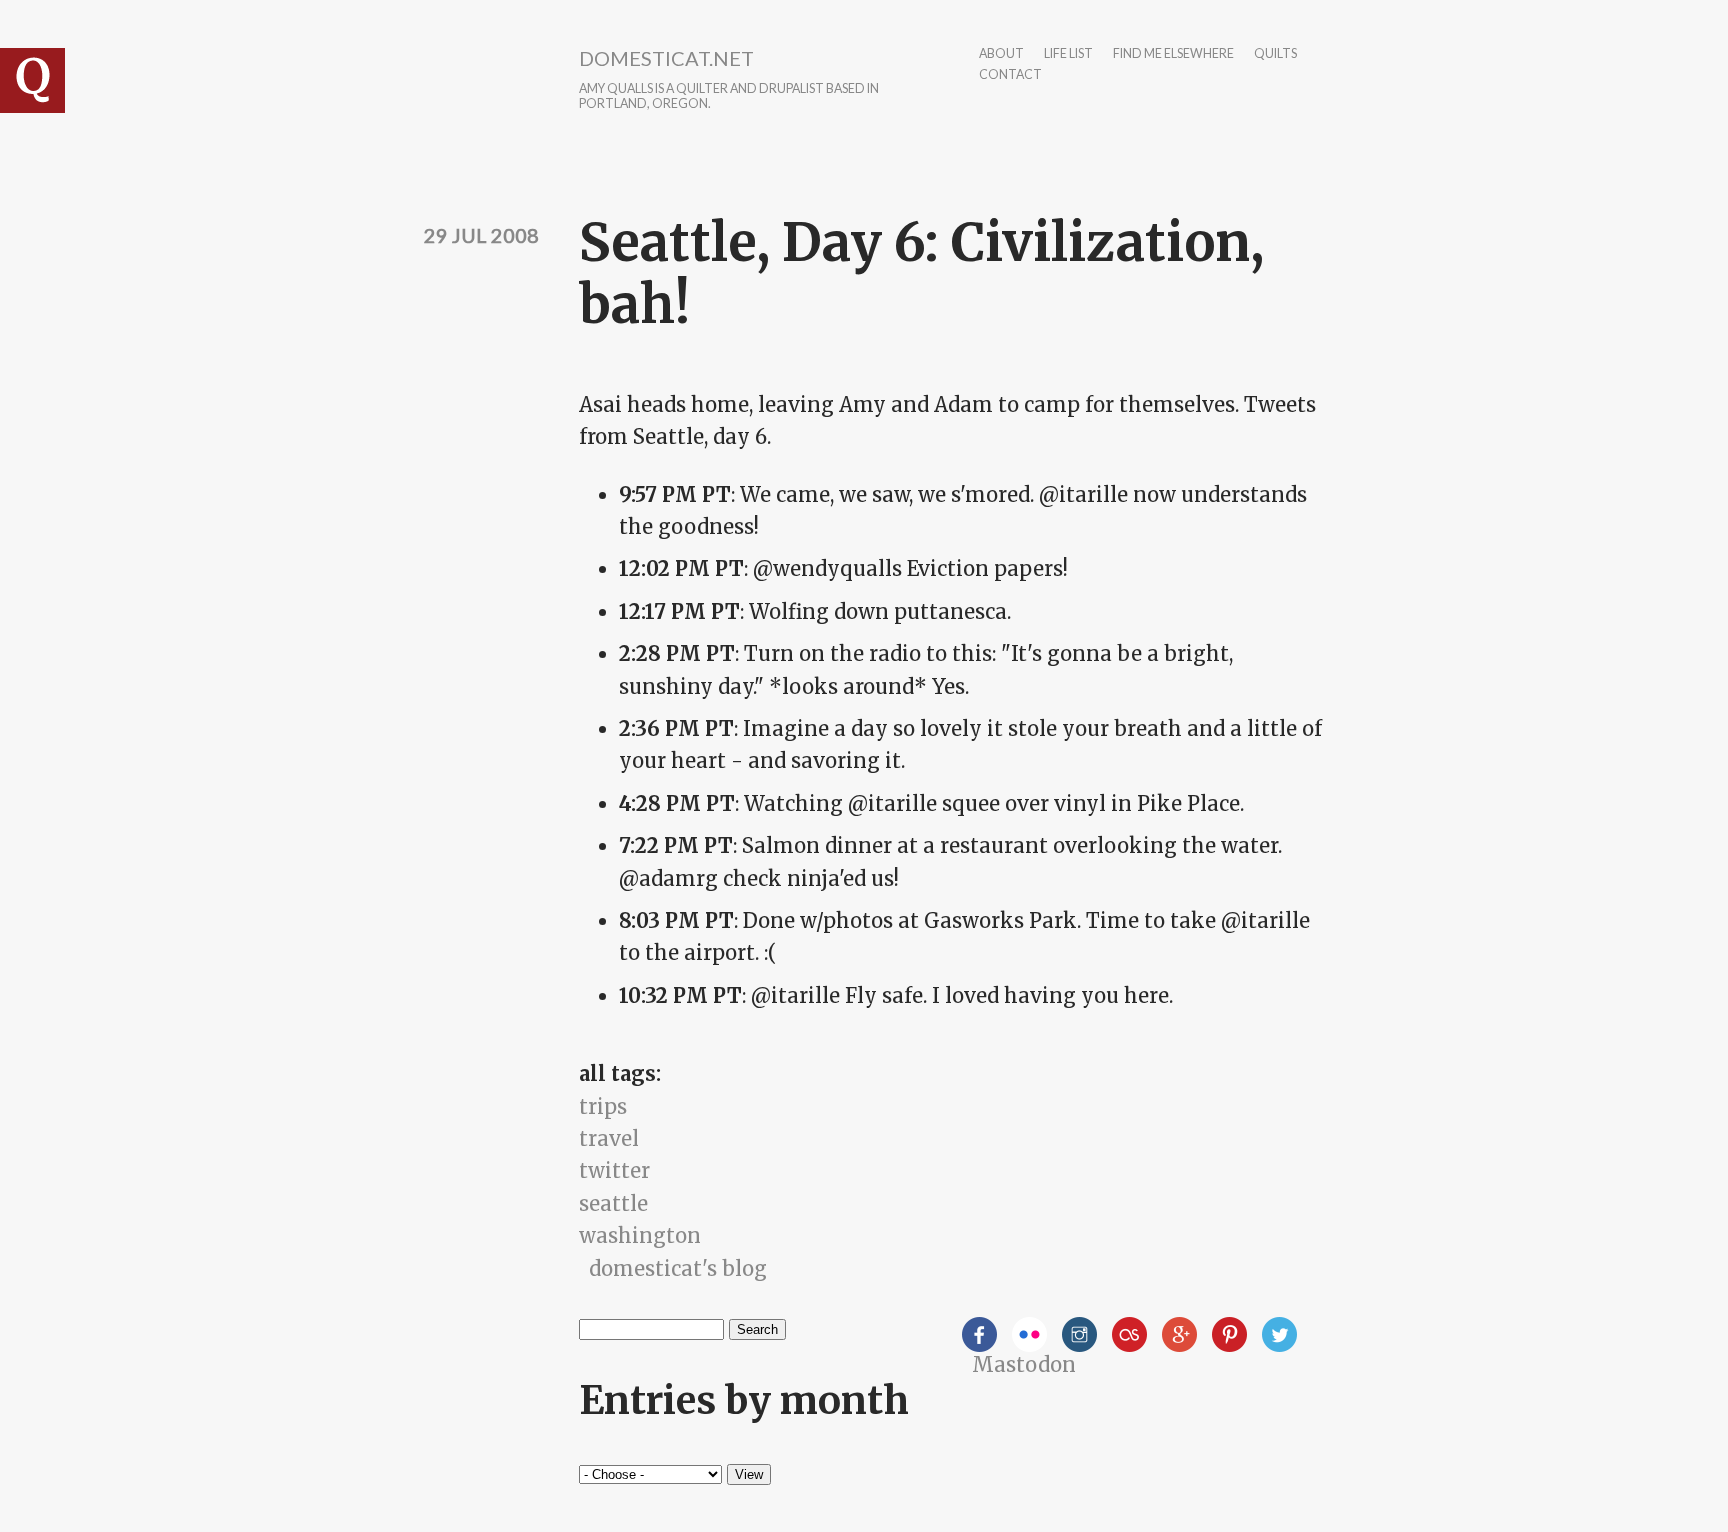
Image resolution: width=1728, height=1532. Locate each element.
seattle (613, 1203)
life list (1068, 54)
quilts (1275, 54)
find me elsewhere (1173, 54)
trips (603, 1106)
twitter (614, 1170)
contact (1010, 75)
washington (640, 1235)
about (1001, 54)
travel (609, 1138)
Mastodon (1024, 1364)
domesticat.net (666, 58)
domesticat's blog (678, 1268)
